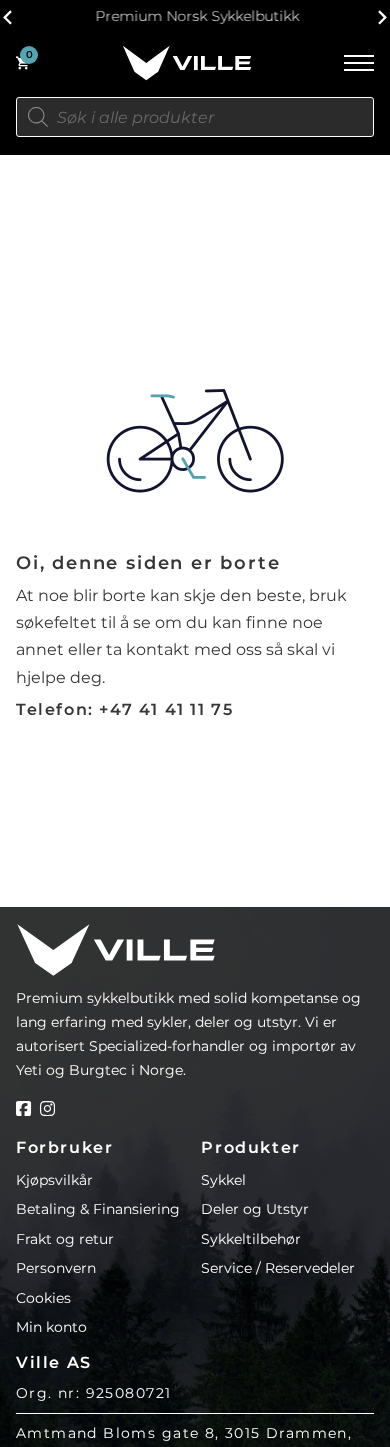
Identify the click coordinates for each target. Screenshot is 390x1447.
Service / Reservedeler (278, 1268)
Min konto (51, 1327)
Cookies (43, 1298)
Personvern (56, 1268)
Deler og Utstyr (255, 1209)
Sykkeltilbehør (251, 1239)
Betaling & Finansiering (98, 1209)
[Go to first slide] (381, 17)
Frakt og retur (65, 1239)
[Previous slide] (8, 17)
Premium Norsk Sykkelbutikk (195, 16)
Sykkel (223, 1180)
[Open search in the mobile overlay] (195, 117)
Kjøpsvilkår (54, 1180)
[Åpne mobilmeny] (359, 63)
